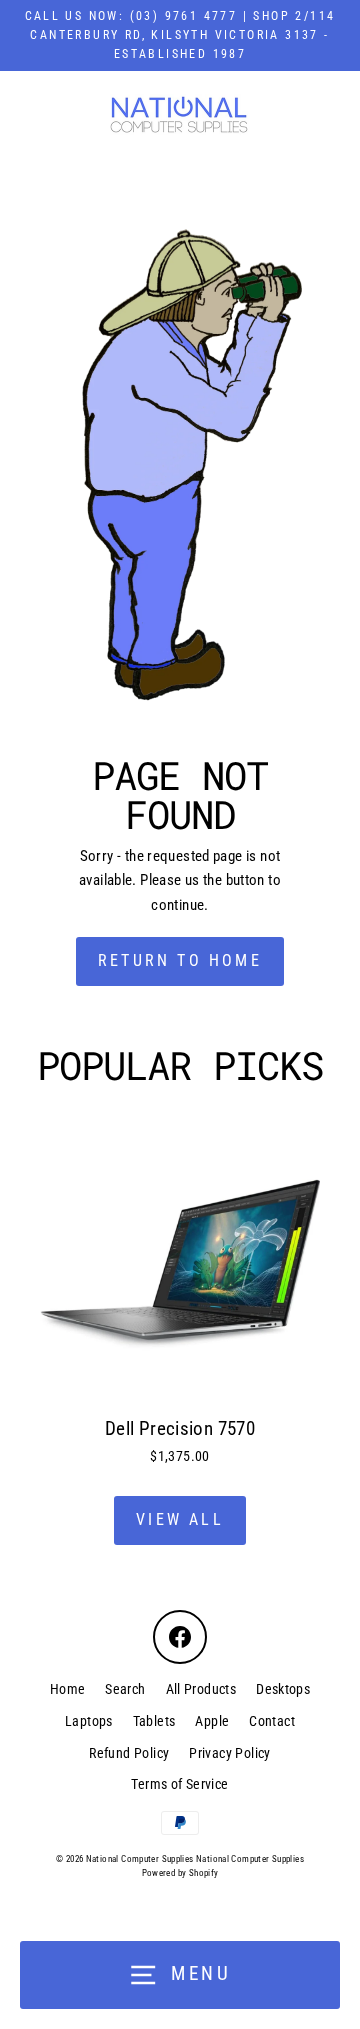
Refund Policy (129, 1753)
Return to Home (180, 960)
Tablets (154, 1721)
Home (68, 1689)
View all (180, 1519)
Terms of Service (179, 1784)
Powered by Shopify (180, 1873)
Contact (272, 1721)
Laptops (89, 1721)
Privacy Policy (229, 1753)
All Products (201, 1689)
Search (125, 1689)
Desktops (283, 1689)
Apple (212, 1721)
